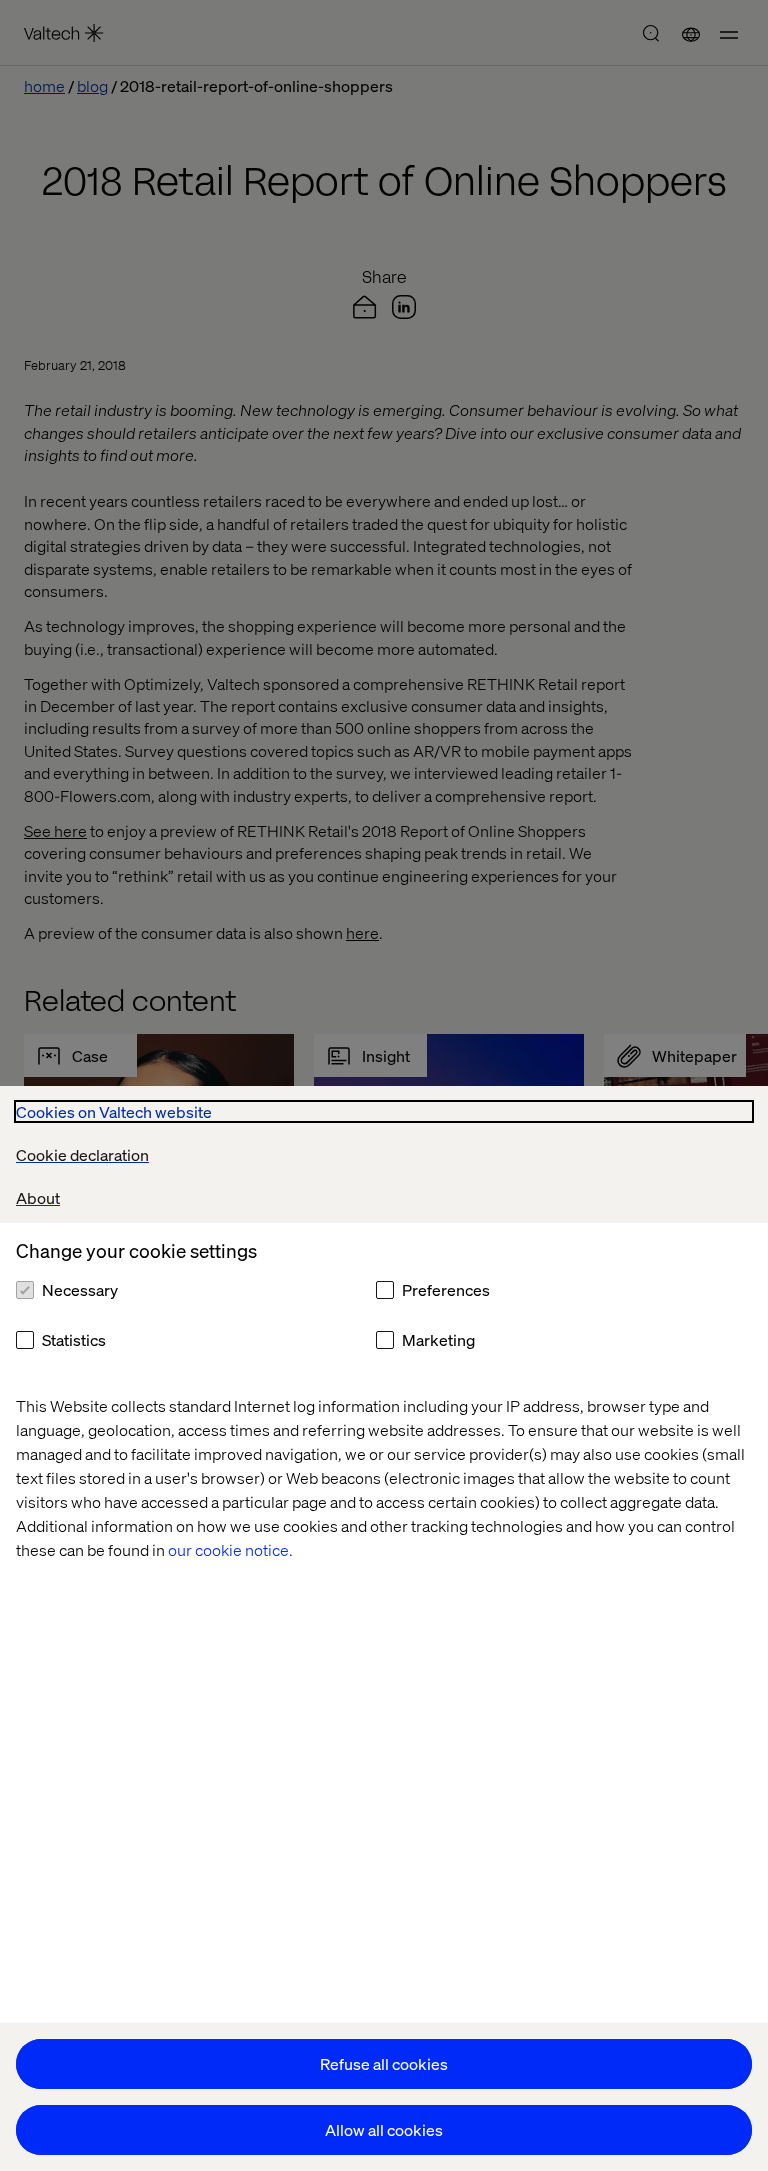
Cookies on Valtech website (114, 1111)
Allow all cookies (384, 2129)
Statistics (74, 1339)
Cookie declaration (82, 1154)
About (38, 1197)
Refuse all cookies (384, 2063)
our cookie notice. (230, 1549)
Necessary (80, 1289)
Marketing (438, 1339)
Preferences (446, 1289)
